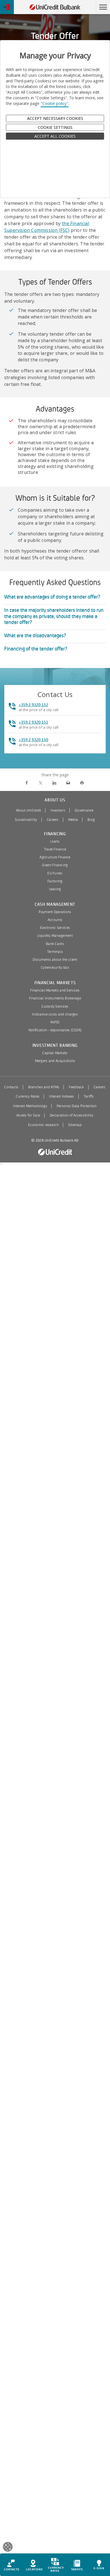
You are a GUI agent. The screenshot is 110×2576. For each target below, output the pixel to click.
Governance (84, 810)
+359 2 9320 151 (33, 722)
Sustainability (26, 820)
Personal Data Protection (77, 1106)
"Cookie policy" (55, 103)
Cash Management (55, 905)
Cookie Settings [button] (55, 127)
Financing (55, 834)
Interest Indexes (61, 1096)
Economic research (43, 1125)
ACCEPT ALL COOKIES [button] (55, 136)
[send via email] (68, 783)
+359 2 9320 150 (33, 740)
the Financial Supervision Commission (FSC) (47, 227)
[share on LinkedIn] (54, 783)
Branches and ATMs (44, 1087)
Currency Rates (28, 1096)
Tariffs (89, 1096)
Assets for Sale (28, 1115)
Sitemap (75, 1125)
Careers (53, 820)
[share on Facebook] (27, 783)
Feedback (76, 1087)
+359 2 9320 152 (33, 705)
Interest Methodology (30, 1106)
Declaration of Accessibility (71, 1115)
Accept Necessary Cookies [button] (55, 118)
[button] (103, 7)
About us (55, 800)
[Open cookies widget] (8, 2548)
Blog (91, 820)
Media (73, 820)
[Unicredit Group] (55, 1152)
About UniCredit (28, 810)
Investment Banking (55, 1046)
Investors (58, 810)
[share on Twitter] (40, 783)
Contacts (11, 1087)
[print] (82, 783)
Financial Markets (55, 983)
